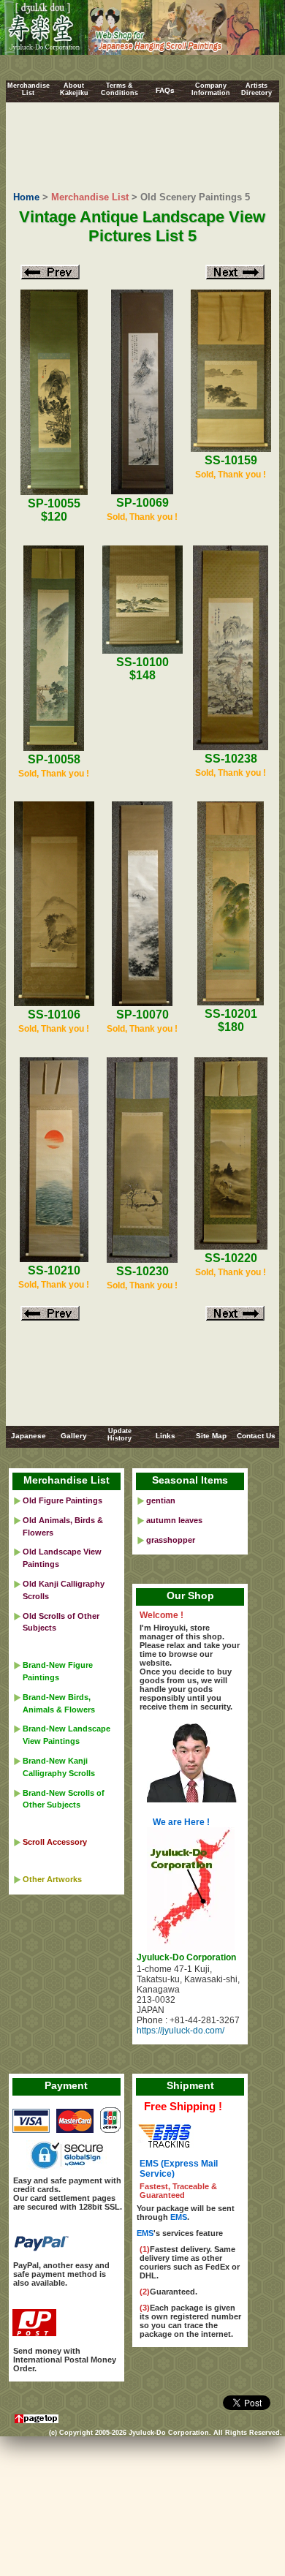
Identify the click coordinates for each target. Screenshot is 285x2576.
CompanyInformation (211, 89)
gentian (161, 1500)
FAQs (165, 90)
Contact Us (256, 1436)
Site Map (211, 1436)
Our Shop (190, 1595)
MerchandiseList (28, 89)
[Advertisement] (143, 148)
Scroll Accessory (55, 1842)
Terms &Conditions (119, 89)
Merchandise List (90, 197)
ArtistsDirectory (256, 89)
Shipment (190, 2085)
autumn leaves (174, 1520)
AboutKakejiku (74, 89)
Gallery (74, 1436)
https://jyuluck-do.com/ (180, 2031)
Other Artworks (52, 1879)
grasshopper (171, 1540)
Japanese (28, 1436)
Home (26, 197)
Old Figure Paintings (62, 1500)
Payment (66, 2085)
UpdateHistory (119, 1435)
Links (166, 1436)
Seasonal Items (190, 1480)
